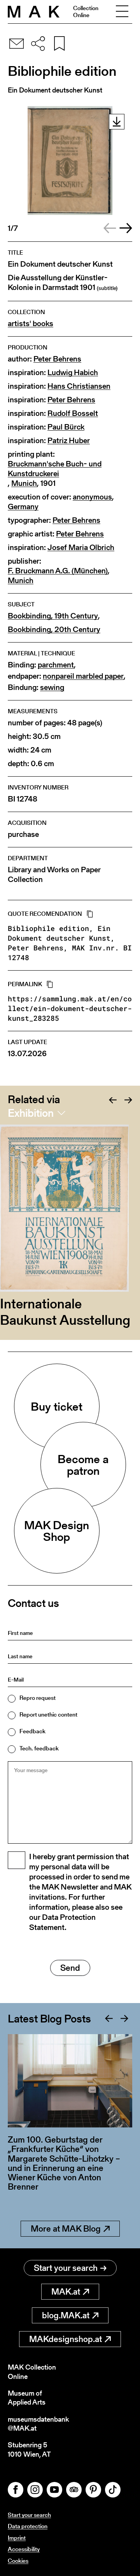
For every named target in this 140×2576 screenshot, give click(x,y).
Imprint (17, 2538)
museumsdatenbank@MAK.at (38, 2424)
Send (70, 1968)
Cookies (18, 2561)
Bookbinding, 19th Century (53, 616)
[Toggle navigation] (122, 12)
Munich (24, 483)
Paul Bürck (66, 427)
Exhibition (31, 1113)
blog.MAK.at (66, 2315)
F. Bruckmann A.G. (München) (58, 571)
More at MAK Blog (66, 2229)
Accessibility (24, 2549)
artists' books (31, 324)
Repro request (38, 1698)
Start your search (66, 2268)
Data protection (28, 2526)
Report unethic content (48, 1714)
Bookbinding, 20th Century (54, 630)
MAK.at (66, 2292)
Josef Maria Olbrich (81, 548)
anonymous (92, 497)
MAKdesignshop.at (66, 2339)
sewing (52, 687)
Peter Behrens (57, 359)
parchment (56, 665)
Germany (23, 507)
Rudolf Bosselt (73, 413)
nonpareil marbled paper (83, 676)
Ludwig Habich (73, 373)
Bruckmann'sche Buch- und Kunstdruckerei (55, 469)
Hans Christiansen (79, 386)
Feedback (32, 1731)
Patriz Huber (69, 441)
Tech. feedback (39, 1748)
